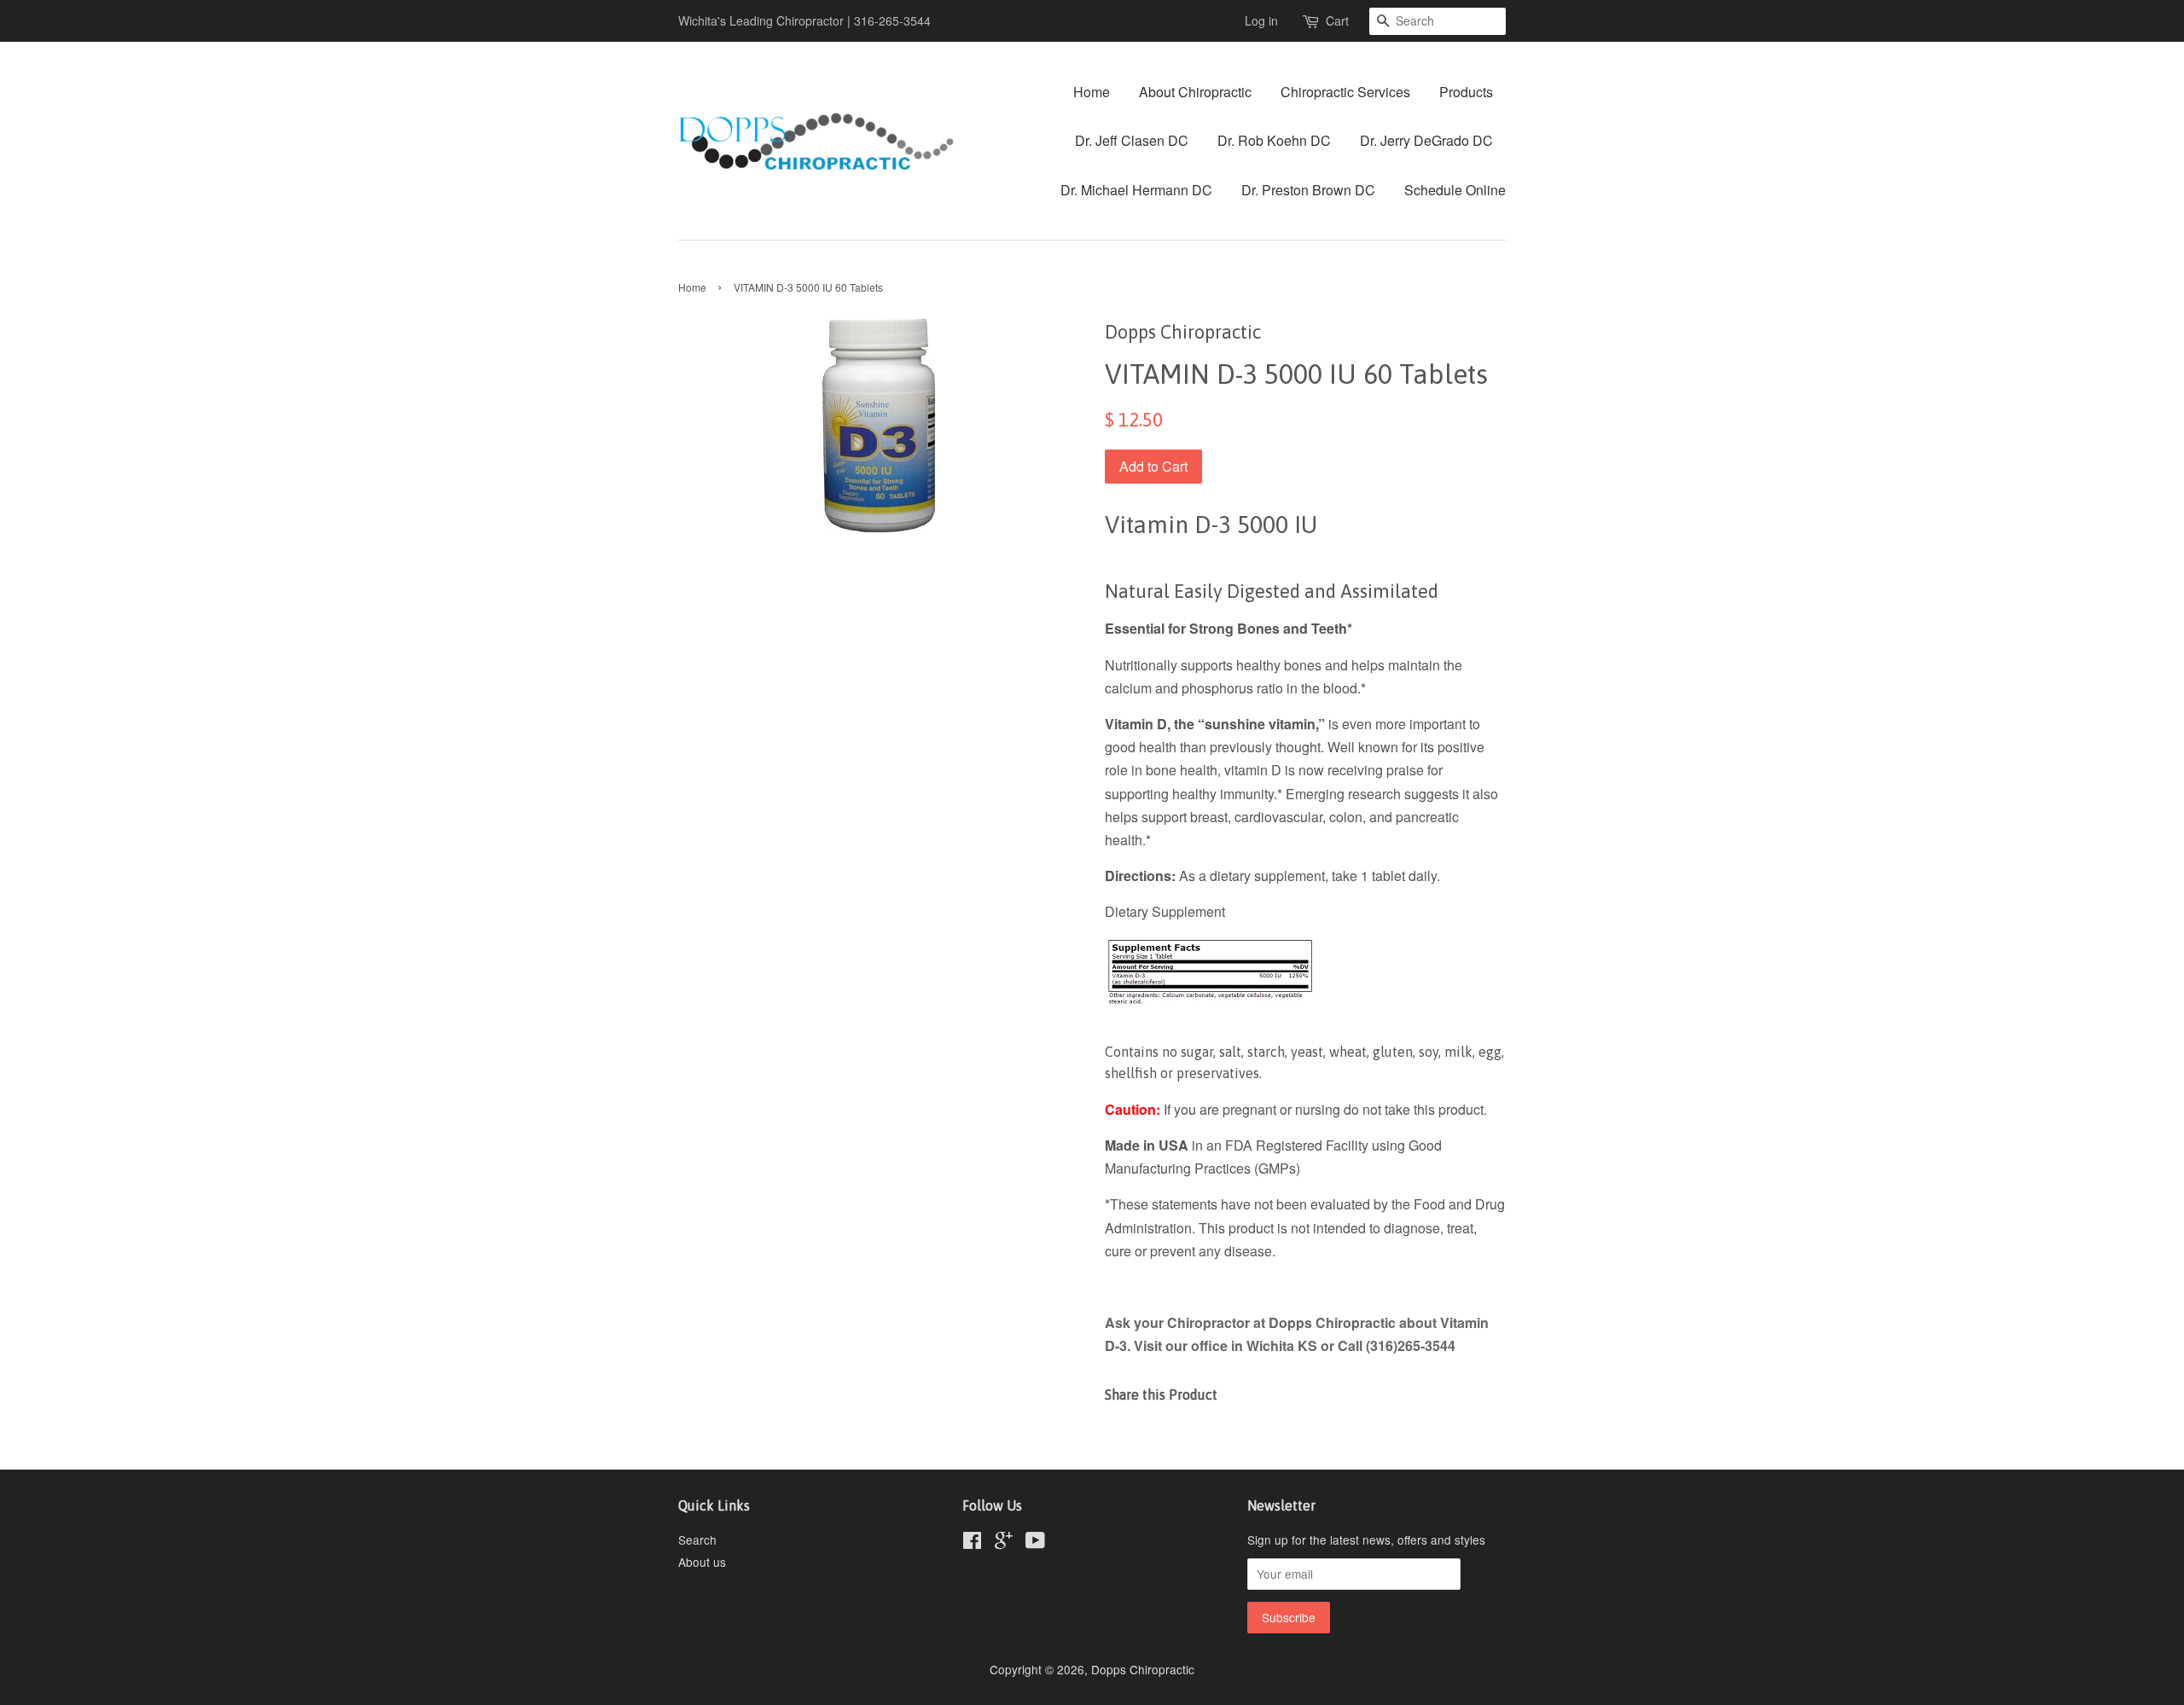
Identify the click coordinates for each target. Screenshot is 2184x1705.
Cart (1337, 20)
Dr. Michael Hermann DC (1136, 190)
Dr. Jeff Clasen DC (1132, 140)
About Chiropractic (1195, 92)
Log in (1261, 20)
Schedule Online (1455, 190)
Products (1466, 92)
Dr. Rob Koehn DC (1274, 140)
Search (697, 1540)
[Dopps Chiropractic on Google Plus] (1004, 1543)
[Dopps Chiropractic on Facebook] (972, 1543)
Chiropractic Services (1345, 92)
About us (702, 1562)
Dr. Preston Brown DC (1308, 190)
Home (1092, 92)
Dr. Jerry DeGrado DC (1426, 140)
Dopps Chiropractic (1143, 1669)
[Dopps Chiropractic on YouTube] (1035, 1543)
